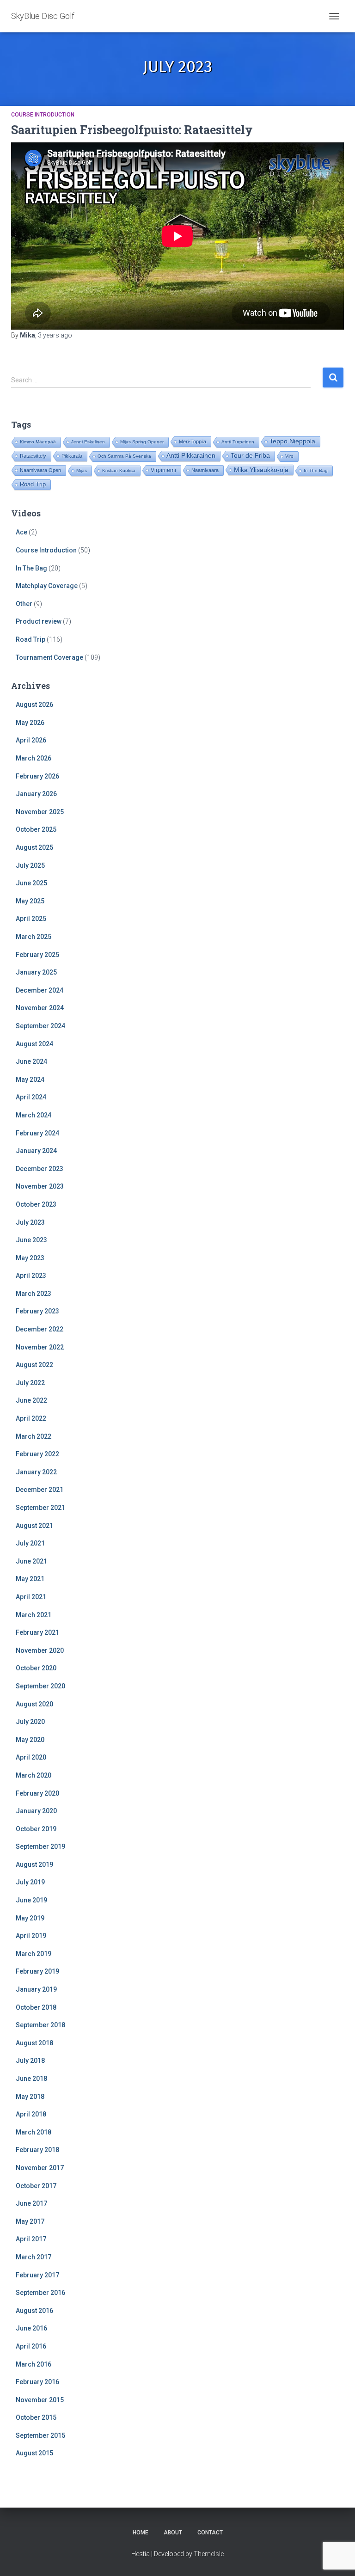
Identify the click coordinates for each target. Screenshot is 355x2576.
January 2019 (36, 1989)
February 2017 (37, 2275)
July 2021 (30, 1543)
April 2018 (31, 2114)
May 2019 (30, 1918)
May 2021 (30, 1579)
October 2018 (36, 2007)
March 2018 (34, 2132)
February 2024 (37, 1133)
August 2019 (34, 1865)
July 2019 (30, 1882)
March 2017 (34, 2257)
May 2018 (30, 2097)
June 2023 (31, 1240)
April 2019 (31, 1936)
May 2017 (30, 2221)
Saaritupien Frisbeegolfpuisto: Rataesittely (132, 130)
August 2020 (34, 1704)
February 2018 (37, 2150)
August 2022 (34, 1365)
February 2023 (37, 1311)
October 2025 (36, 829)
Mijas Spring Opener (142, 442)
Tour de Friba (250, 456)
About (173, 2533)
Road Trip (33, 484)
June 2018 (31, 2079)
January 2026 (36, 794)
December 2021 (40, 1490)
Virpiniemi (163, 470)
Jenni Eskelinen (88, 442)
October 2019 (36, 1829)
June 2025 (31, 883)
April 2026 (31, 740)
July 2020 (30, 1722)
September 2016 (40, 2293)
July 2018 (30, 2061)
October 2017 (36, 2186)
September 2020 (40, 1686)
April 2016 (31, 2346)
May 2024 (30, 1079)
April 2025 (31, 919)
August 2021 (34, 1526)
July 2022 (30, 1383)
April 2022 (31, 1418)
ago (55, 335)
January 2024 (36, 1151)
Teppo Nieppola (292, 441)
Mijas (82, 470)
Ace (21, 532)
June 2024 (31, 1061)
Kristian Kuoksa (119, 470)
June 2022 (31, 1400)
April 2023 (31, 1276)
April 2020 (31, 1757)
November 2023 (40, 1186)
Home (141, 2533)
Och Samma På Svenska (124, 456)
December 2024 (40, 990)
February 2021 (37, 1632)
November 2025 (40, 812)
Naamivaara (205, 470)
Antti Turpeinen (238, 442)
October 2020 (36, 1668)
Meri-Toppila (193, 442)
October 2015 (36, 2417)
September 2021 (40, 1508)
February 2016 (37, 2382)
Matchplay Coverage (47, 586)
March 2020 (34, 1775)
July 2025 (30, 865)
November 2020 (40, 1650)
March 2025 (34, 937)
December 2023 (40, 1169)
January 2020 (36, 1811)
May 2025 (30, 901)
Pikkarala (72, 456)
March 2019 (34, 1954)
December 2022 (40, 1329)
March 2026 (34, 758)
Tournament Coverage (49, 657)
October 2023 (36, 1204)
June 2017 (31, 2203)
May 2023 (30, 1258)
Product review (39, 621)
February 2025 (37, 955)
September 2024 (40, 1026)
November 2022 (40, 1347)
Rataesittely (33, 456)
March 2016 (34, 2364)
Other (24, 604)
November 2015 (40, 2400)
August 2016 (34, 2311)
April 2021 (31, 1597)
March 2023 (34, 1294)
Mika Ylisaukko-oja (261, 470)
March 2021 (34, 1615)
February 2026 (37, 776)
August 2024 (34, 1044)
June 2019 (31, 1900)
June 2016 (31, 2328)
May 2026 (30, 723)
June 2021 (31, 1561)
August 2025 (34, 847)
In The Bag (316, 470)
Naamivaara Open (40, 470)
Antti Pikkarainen (191, 456)
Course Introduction (43, 115)
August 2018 (34, 2043)
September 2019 (40, 1846)
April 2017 (31, 2239)
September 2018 (40, 2025)
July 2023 (30, 1222)
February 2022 (37, 1454)
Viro (289, 456)
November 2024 (40, 1008)
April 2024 (31, 1097)
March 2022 (34, 1436)
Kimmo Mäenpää (38, 442)
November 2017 (40, 2168)
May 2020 (30, 1740)
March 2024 (34, 1115)
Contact (210, 2533)
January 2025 (36, 972)
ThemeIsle (209, 2554)
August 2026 (34, 705)
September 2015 (40, 2435)
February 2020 (37, 1793)
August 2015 (34, 2453)
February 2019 (37, 1971)
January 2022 (36, 1472)
